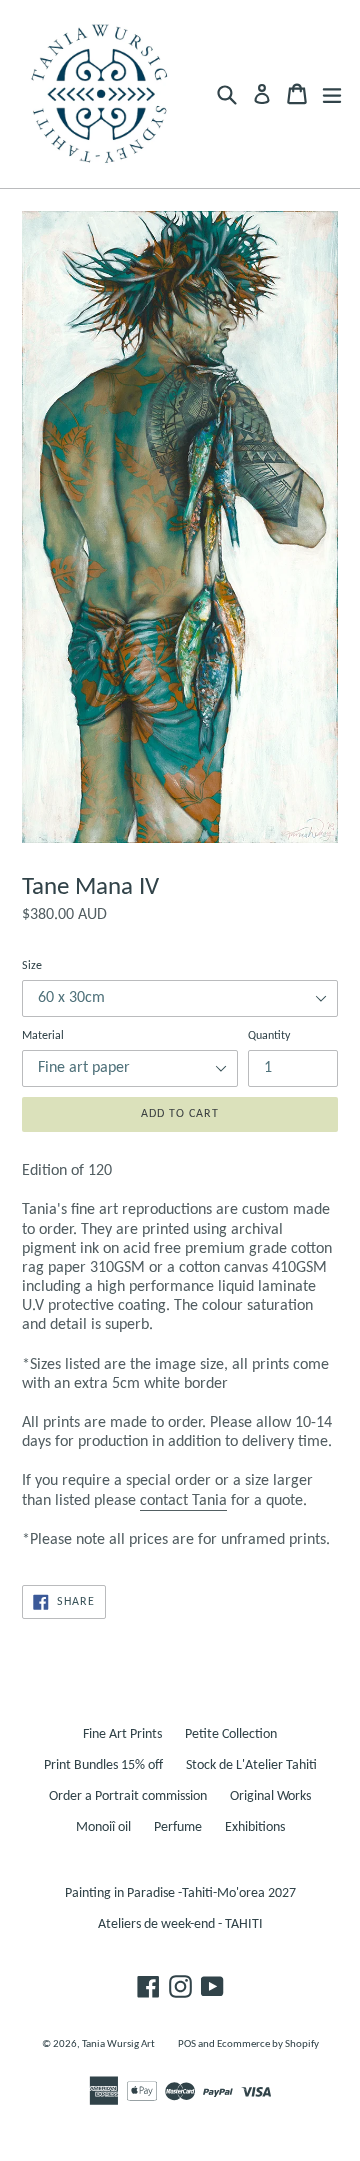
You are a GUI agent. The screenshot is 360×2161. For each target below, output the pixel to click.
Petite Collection (231, 1734)
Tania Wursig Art (118, 2044)
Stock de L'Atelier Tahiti (251, 1765)
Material (43, 1036)
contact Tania (183, 1501)
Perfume (178, 1827)
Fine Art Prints (122, 1734)
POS (187, 2044)
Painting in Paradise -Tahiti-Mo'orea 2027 (180, 1893)
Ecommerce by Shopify (268, 2044)
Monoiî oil (103, 1827)
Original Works (270, 1796)
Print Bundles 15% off (103, 1765)
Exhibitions (255, 1827)
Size (32, 966)
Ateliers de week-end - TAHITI (180, 1924)
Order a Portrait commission (128, 1796)
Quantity (269, 1036)
